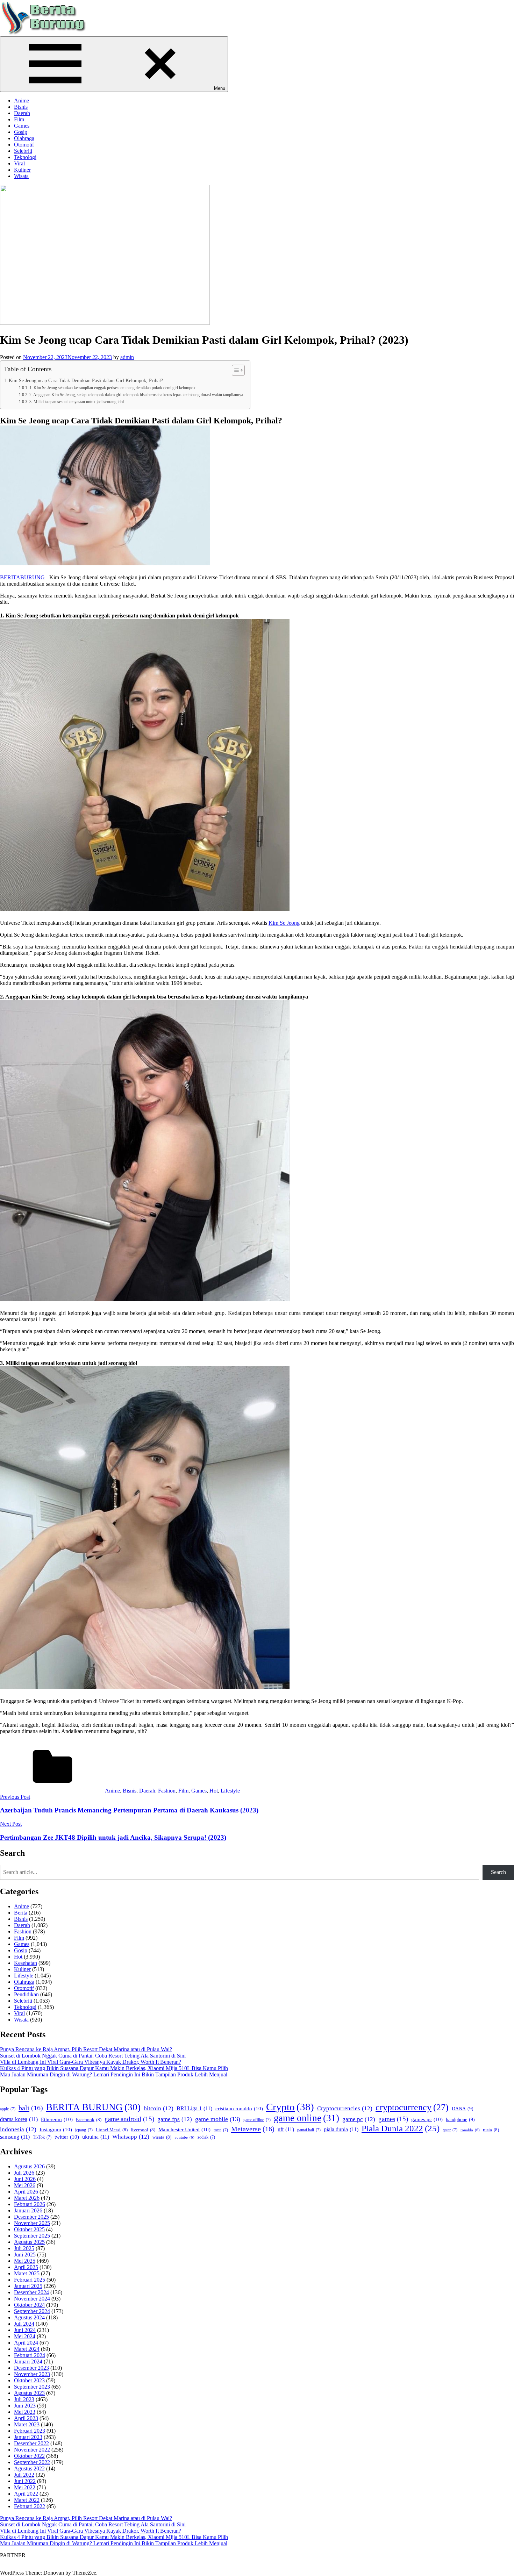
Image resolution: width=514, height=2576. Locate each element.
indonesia (18, 2129)
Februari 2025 (30, 2280)
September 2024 (32, 2311)
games (393, 2119)
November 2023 (32, 2374)
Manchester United (184, 2129)
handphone (460, 2119)
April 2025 (26, 2267)
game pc (359, 2119)
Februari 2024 (30, 2355)
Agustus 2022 (29, 2468)
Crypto (290, 2107)
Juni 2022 (25, 2481)
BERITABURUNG (22, 577)
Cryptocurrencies (345, 2108)
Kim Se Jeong (284, 923)
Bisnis (21, 107)
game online (306, 2118)
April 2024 (26, 2343)
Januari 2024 (28, 2362)
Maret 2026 (27, 2198)
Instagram (56, 2129)
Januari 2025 (28, 2286)
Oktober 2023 (29, 2380)
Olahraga (24, 138)
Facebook (89, 2120)
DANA (463, 2109)
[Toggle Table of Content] (235, 370)
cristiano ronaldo (239, 2108)
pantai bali (309, 2130)
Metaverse (253, 2129)
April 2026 (26, 2192)
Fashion (167, 1791)
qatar (450, 2130)
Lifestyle (230, 1791)
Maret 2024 (27, 2349)
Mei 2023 (25, 2412)
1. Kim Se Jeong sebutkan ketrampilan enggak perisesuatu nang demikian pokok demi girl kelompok (112, 388)
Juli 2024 (24, 2324)
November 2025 (32, 2223)
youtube (184, 2137)
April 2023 (26, 2418)
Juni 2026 (25, 2179)
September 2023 (32, 2387)
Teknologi (25, 157)
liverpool (143, 2130)
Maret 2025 (27, 2273)
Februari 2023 (30, 2431)
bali (31, 2108)
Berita (21, 1913)
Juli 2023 (24, 2399)
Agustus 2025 (29, 2242)
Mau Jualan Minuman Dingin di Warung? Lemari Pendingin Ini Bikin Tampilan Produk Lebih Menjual (114, 2074)
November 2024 (32, 2299)
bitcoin (159, 2108)
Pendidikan (26, 1994)
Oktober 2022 (29, 2456)
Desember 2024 (31, 2292)
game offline (257, 2120)
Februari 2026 (30, 2204)
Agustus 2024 (29, 2317)
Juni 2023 (25, 2406)
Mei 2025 (25, 2261)
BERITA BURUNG (93, 2107)
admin (127, 357)
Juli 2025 (24, 2248)
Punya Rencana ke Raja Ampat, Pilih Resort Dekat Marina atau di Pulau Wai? (86, 2049)
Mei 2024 (25, 2336)
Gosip (21, 132)
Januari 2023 (28, 2437)
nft (286, 2129)
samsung (15, 2137)
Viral (19, 163)
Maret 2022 (27, 2500)
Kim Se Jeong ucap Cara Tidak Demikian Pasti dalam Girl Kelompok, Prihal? (86, 380)
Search (498, 1872)
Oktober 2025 (29, 2229)
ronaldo (470, 2130)
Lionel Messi (112, 2130)
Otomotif (24, 145)
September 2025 (32, 2236)
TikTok (42, 2137)
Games (22, 126)
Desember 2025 (31, 2217)
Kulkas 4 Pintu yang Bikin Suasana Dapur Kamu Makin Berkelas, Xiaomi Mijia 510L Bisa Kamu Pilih (114, 2068)
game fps (175, 2119)
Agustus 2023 (29, 2393)
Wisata (21, 176)
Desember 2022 (31, 2443)
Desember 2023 (31, 2368)
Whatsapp (131, 2137)
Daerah (22, 113)
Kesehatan (26, 1963)
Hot (214, 1791)
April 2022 (26, 2494)
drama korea (19, 2119)
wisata (162, 2137)
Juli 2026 (24, 2173)
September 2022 (32, 2462)
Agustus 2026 (29, 2166)
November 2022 (32, 2450)
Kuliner (22, 170)
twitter (67, 2137)
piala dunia (341, 2129)
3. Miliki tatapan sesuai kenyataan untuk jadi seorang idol (76, 402)
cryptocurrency (412, 2107)
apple (8, 2109)
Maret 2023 (27, 2424)
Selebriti (23, 151)
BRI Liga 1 (194, 2108)
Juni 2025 (25, 2255)
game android (129, 2119)
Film (19, 119)
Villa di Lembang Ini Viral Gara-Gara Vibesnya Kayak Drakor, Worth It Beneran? (91, 2062)
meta (221, 2130)
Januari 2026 (28, 2210)
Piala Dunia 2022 (401, 2128)
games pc (427, 2119)
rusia (491, 2130)
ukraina (96, 2137)
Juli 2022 (24, 2475)
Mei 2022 (25, 2487)
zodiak (206, 2137)
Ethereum (57, 2119)
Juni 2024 (25, 2330)
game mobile (218, 2119)
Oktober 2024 (29, 2305)
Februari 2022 (30, 2506)
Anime (22, 101)
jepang (84, 2130)
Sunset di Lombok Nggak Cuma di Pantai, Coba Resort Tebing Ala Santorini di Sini (93, 2056)
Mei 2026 (25, 2185)
